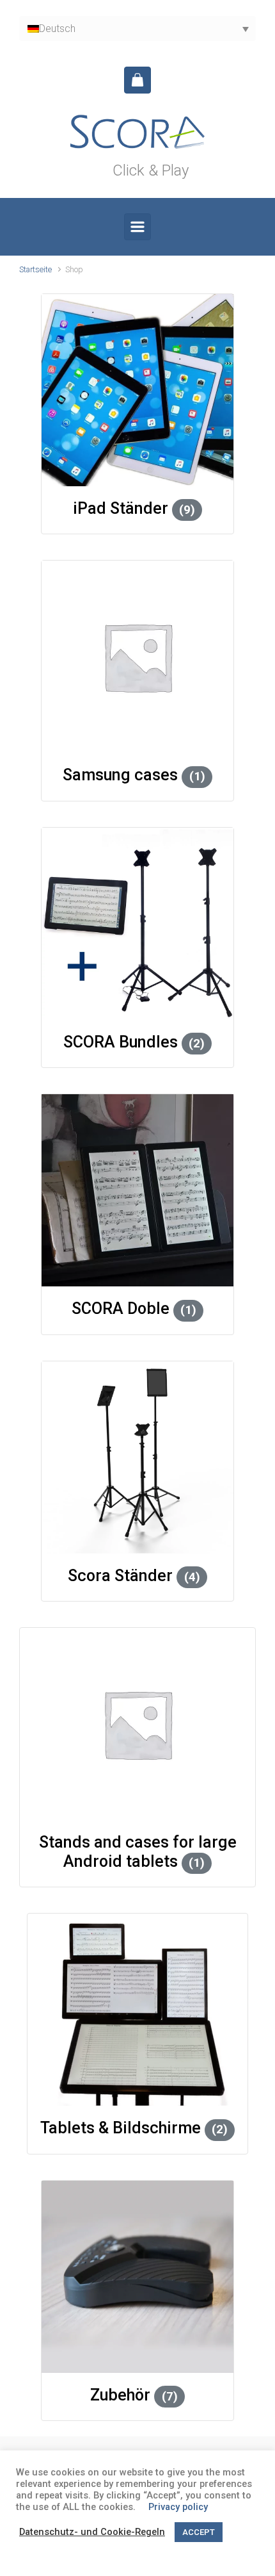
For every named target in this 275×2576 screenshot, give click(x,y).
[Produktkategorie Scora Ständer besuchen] (137, 1457)
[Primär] (137, 227)
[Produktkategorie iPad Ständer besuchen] (137, 390)
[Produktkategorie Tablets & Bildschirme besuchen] (138, 2010)
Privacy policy (178, 2507)
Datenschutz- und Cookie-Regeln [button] (92, 2532)
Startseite (35, 269)
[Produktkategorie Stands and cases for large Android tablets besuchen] (137, 1724)
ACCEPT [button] (199, 2532)
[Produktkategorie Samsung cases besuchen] (137, 657)
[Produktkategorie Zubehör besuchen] (137, 2277)
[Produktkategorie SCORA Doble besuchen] (137, 1190)
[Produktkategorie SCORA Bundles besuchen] (137, 924)
